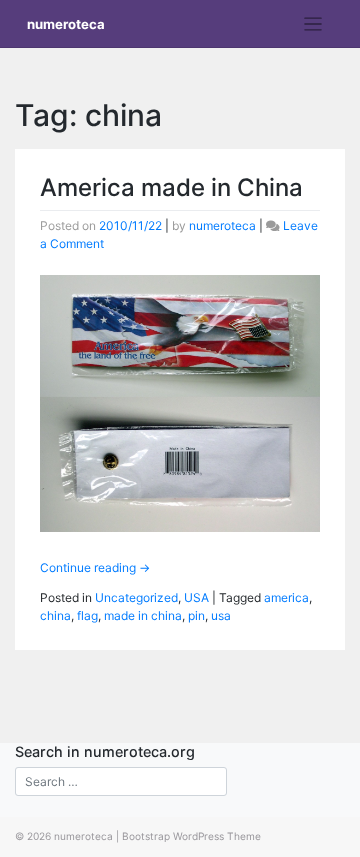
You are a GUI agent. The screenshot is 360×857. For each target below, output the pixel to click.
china (55, 615)
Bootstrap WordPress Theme (191, 836)
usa (221, 615)
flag (87, 615)
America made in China (171, 187)
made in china (143, 615)
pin (196, 615)
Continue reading (95, 567)
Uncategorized (136, 597)
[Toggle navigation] (313, 24)
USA (196, 597)
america (286, 597)
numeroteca (66, 24)
